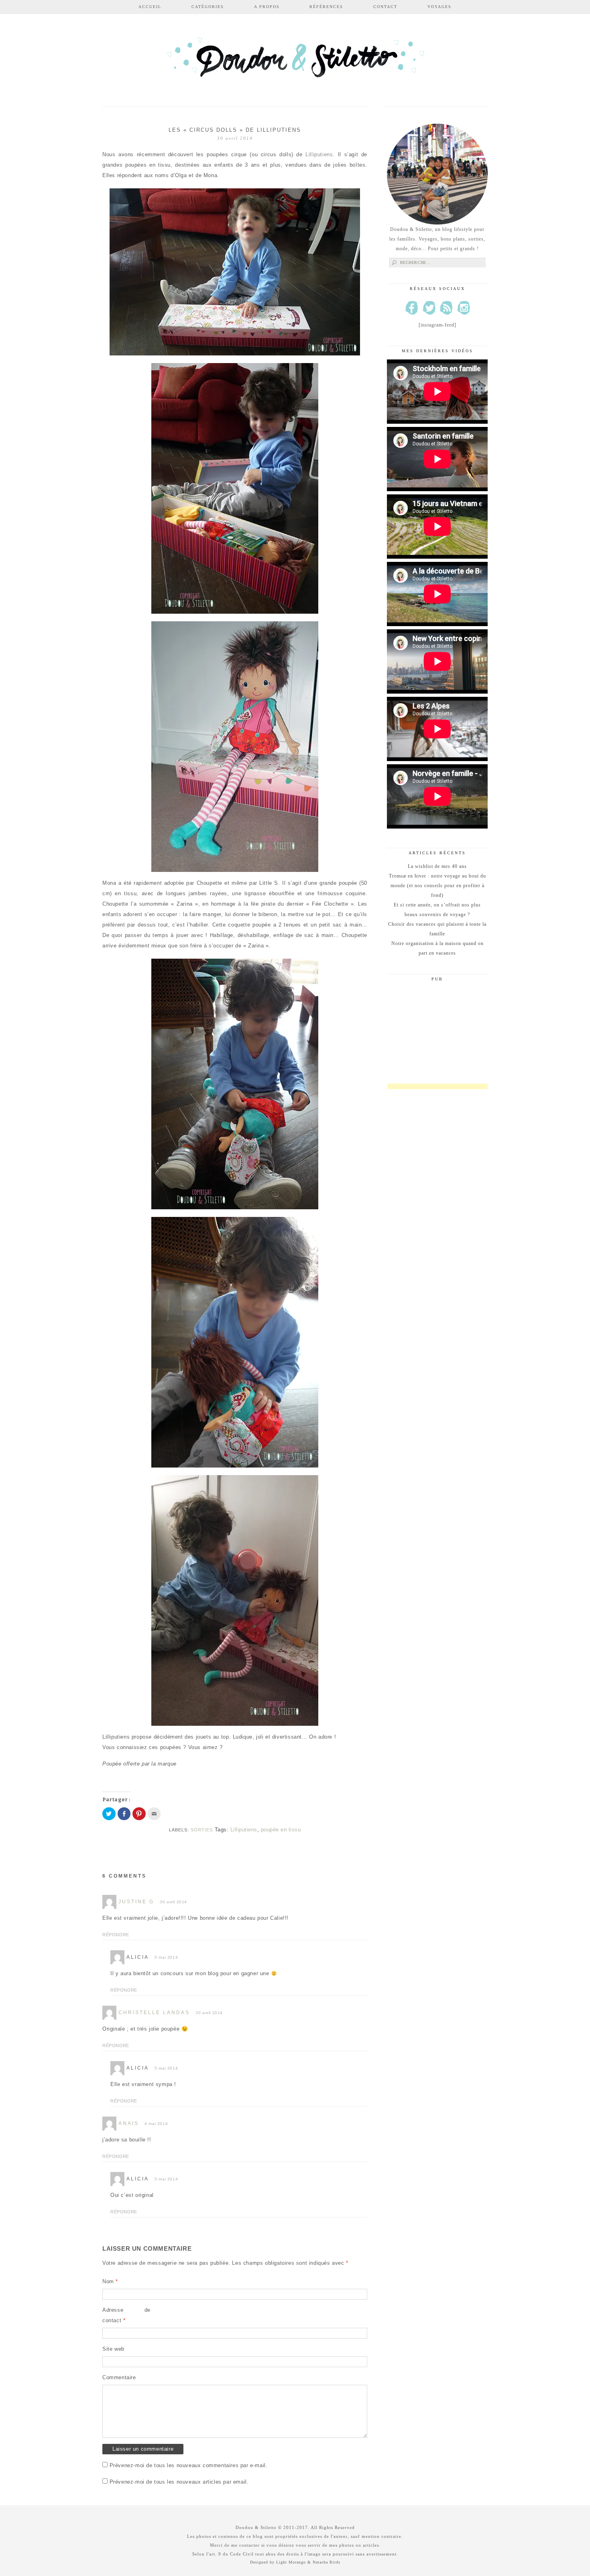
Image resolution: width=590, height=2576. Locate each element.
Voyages (439, 7)
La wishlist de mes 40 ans (437, 866)
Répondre (116, 1935)
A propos (267, 7)
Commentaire (119, 2377)
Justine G (136, 1902)
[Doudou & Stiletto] (295, 61)
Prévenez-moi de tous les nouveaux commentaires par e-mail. (189, 2465)
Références (326, 7)
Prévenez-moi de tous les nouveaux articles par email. (179, 2482)
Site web (113, 2349)
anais (129, 2123)
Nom (110, 2281)
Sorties (202, 1830)
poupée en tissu (281, 1830)
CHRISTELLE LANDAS (154, 2013)
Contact (385, 7)
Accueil (150, 7)
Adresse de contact (126, 2315)
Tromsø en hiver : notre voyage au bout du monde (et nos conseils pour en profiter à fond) (437, 886)
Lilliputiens (319, 154)
